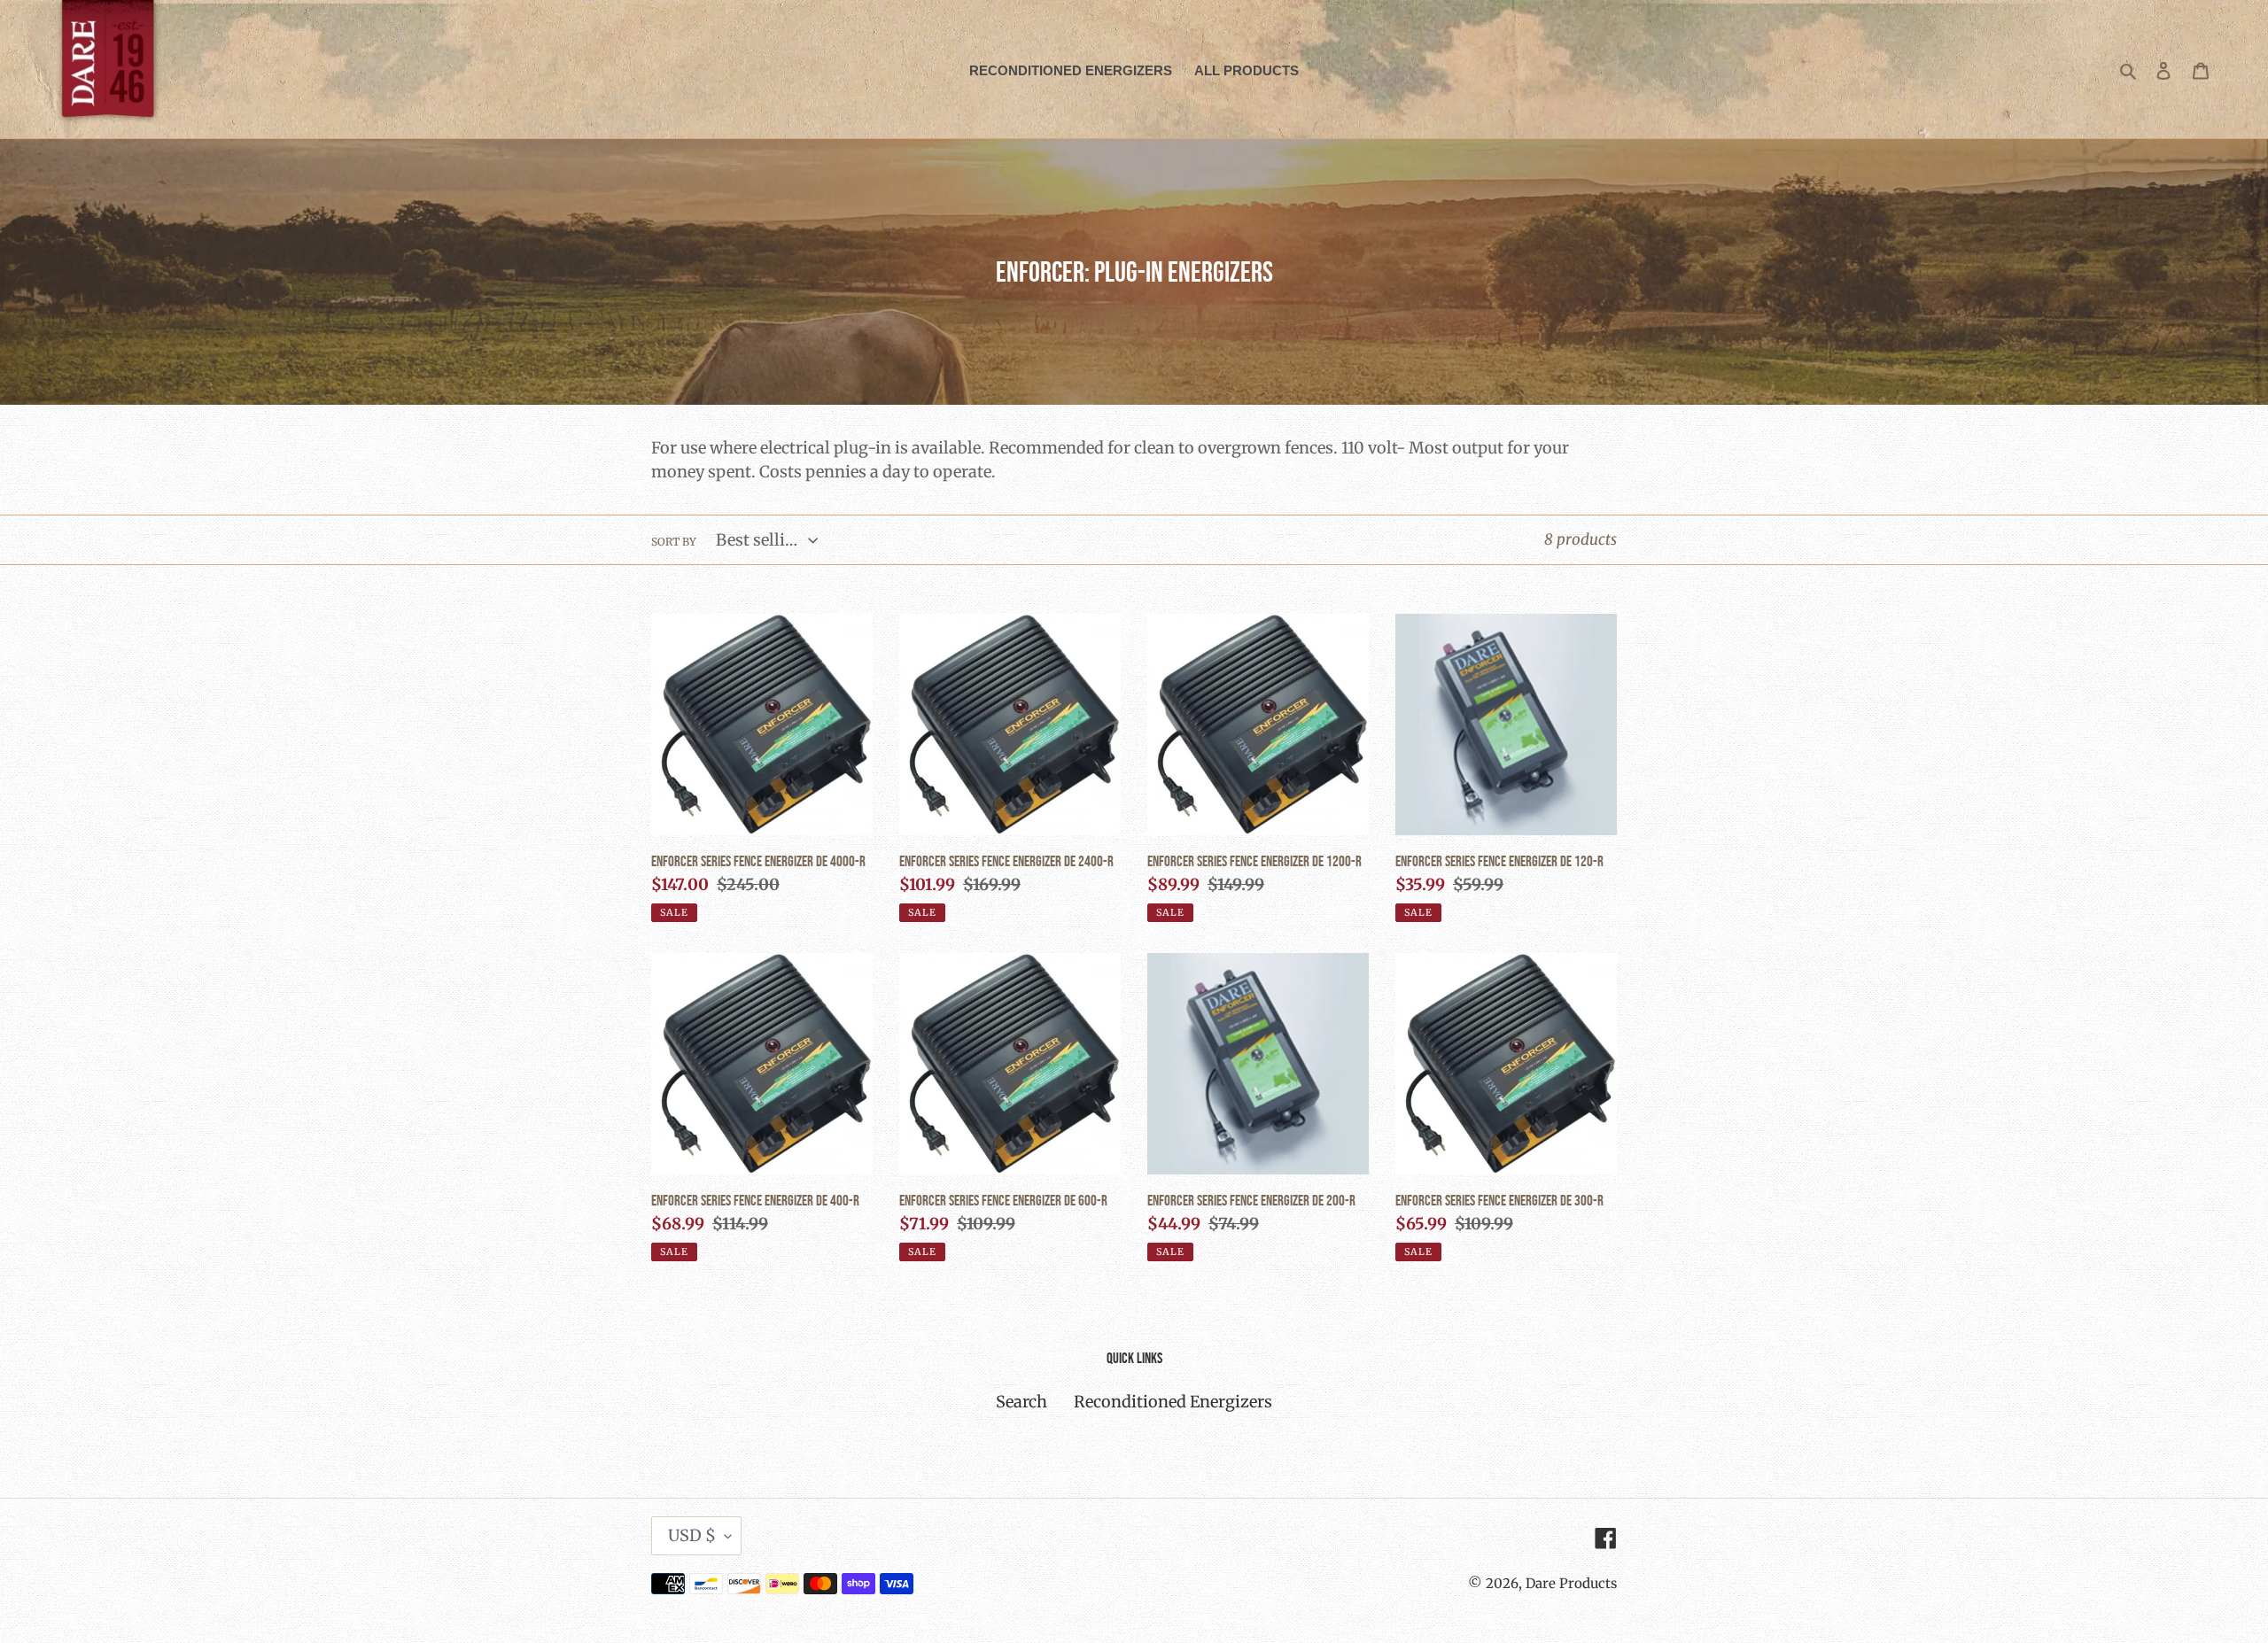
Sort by (674, 542)
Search (1021, 1402)
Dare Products (1571, 1583)
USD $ (692, 1535)
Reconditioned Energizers (1173, 1402)
